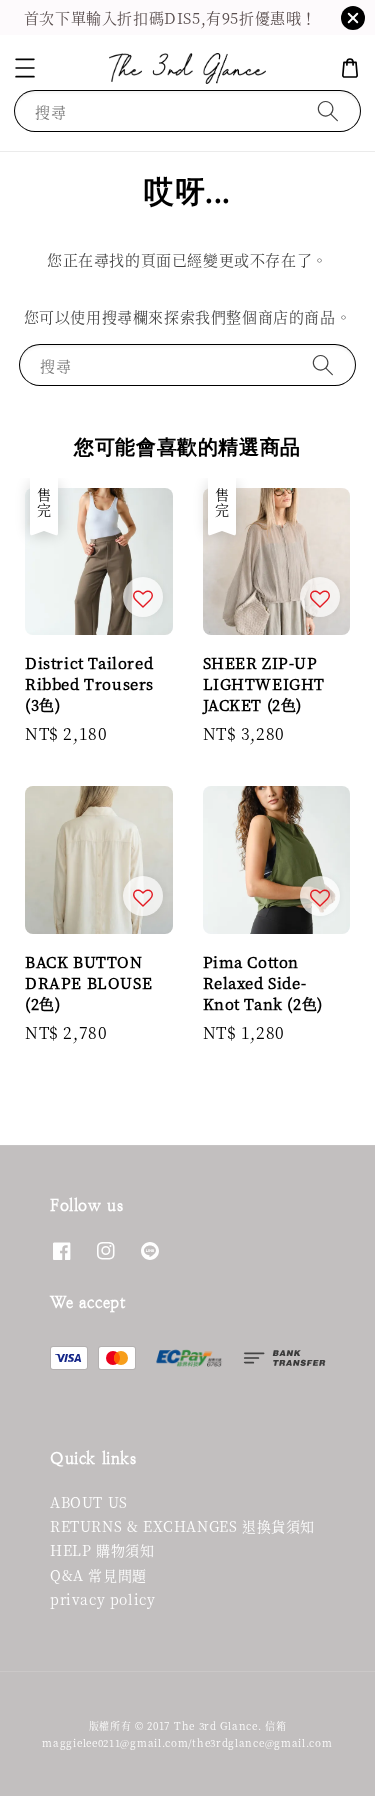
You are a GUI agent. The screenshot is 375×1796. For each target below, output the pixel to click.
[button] (25, 68)
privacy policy (102, 1599)
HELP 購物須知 (102, 1550)
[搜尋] (328, 110)
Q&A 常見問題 (98, 1575)
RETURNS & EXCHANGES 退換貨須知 (182, 1526)
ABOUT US (89, 1502)
